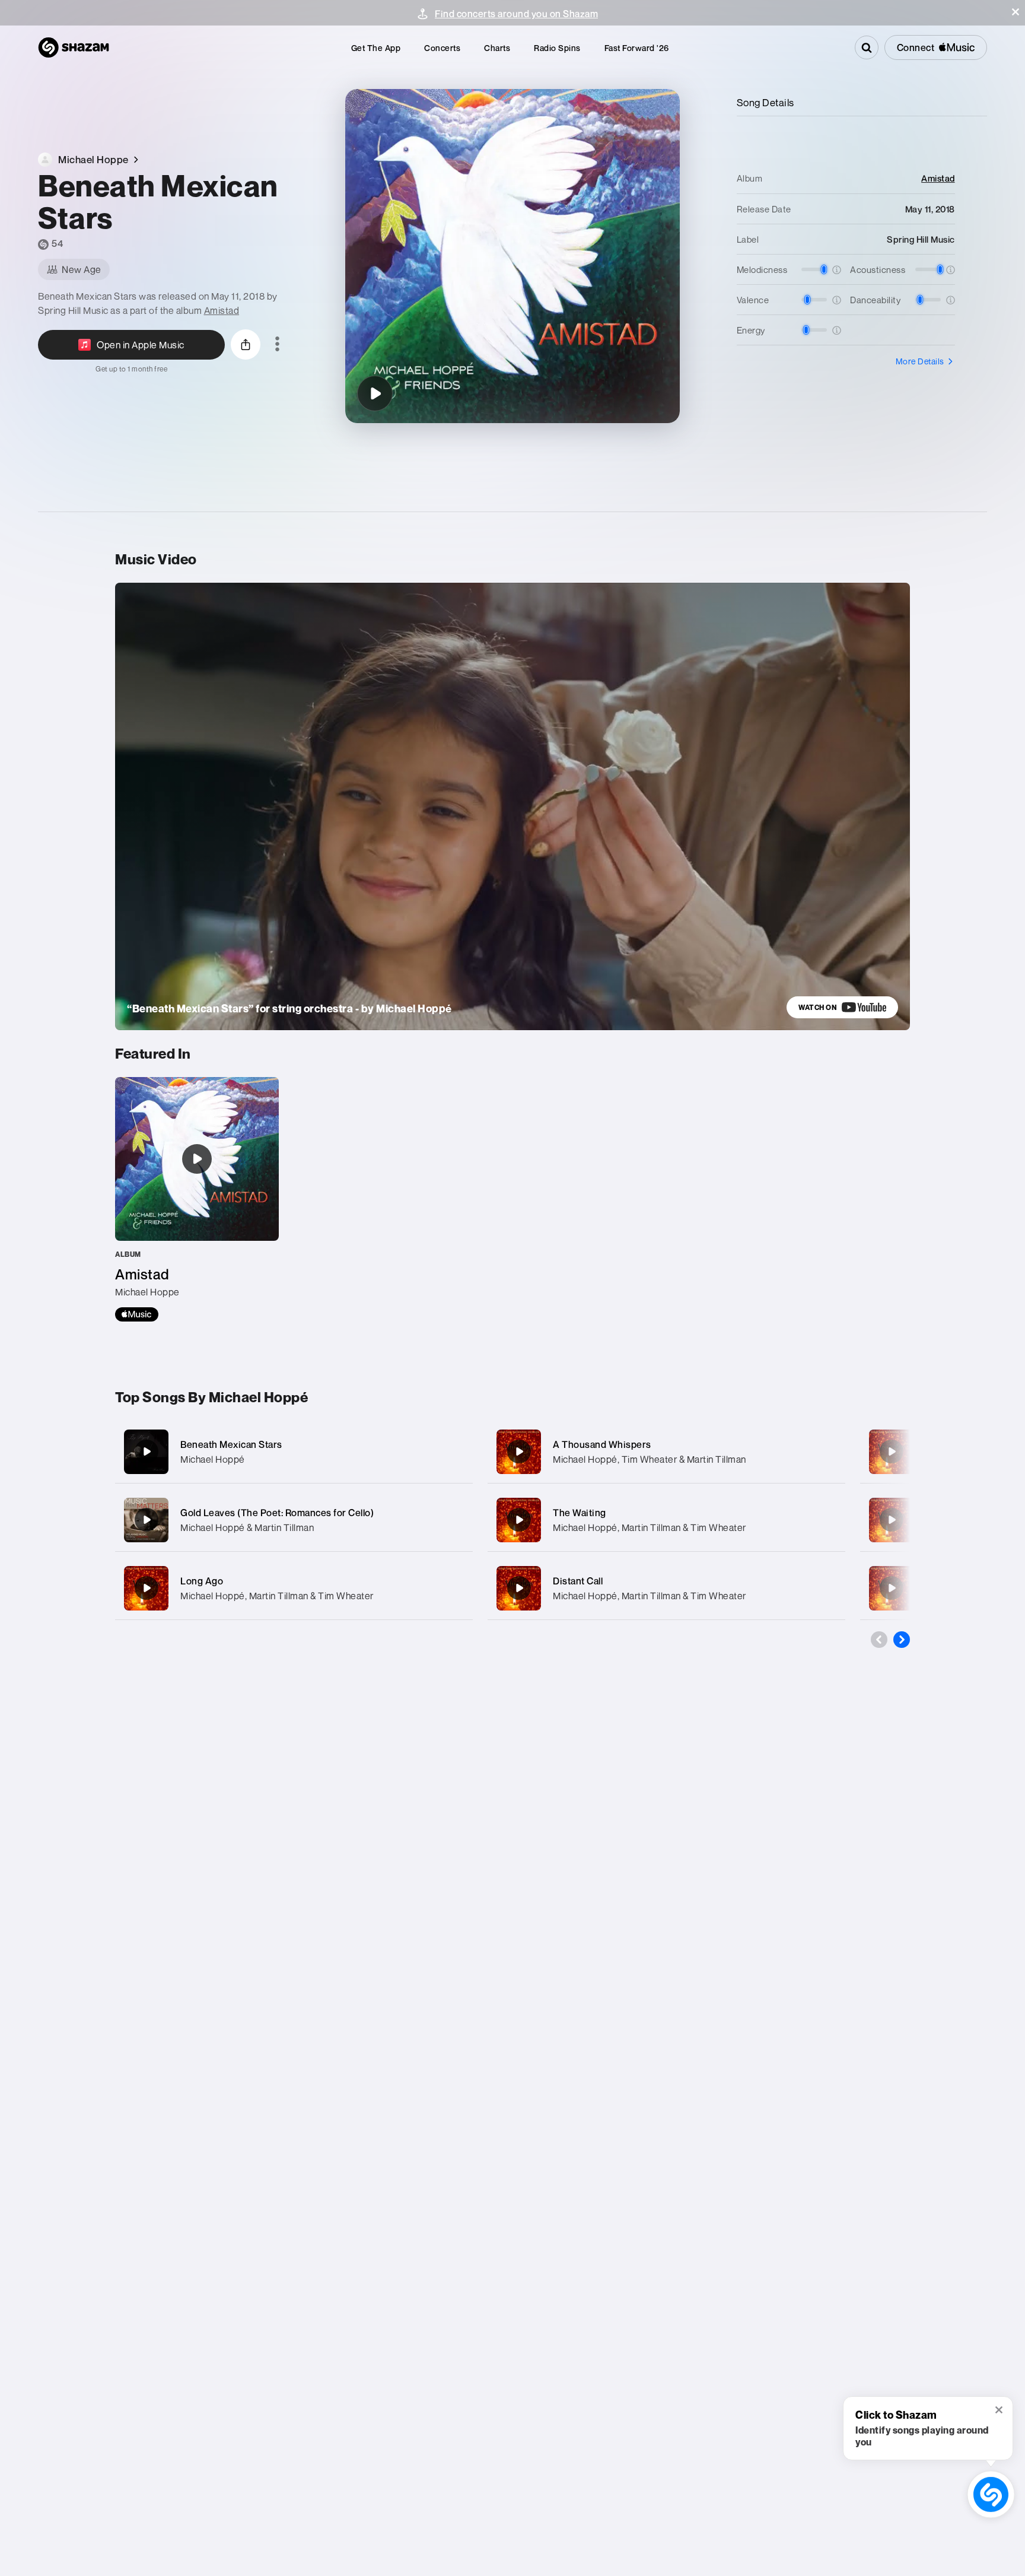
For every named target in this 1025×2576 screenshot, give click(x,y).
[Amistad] (197, 1199)
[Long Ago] (294, 1588)
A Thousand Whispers (602, 1444)
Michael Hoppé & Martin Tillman (247, 1527)
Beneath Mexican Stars (231, 1444)
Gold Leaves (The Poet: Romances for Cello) (277, 1513)
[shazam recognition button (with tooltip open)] (991, 2494)
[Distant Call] (666, 1588)
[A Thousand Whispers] (666, 1452)
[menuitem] (376, 48)
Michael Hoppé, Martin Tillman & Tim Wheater (277, 1596)
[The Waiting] (666, 1520)
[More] (452, 1451)
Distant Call (578, 1581)
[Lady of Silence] (892, 1451)
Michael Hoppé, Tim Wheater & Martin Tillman (650, 1459)
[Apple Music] (137, 1314)
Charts (497, 48)
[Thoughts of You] (892, 1520)
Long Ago (202, 1581)
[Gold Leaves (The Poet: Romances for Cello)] (294, 1520)
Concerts (442, 48)
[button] (1016, 12)
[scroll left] (879, 1640)
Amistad (222, 310)
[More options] (277, 345)
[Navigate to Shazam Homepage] (74, 47)
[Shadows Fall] (892, 1588)
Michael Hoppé (213, 1459)
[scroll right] (902, 1640)
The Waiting (580, 1513)
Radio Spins (557, 48)
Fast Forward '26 (637, 48)
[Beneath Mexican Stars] (375, 393)
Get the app (376, 48)
